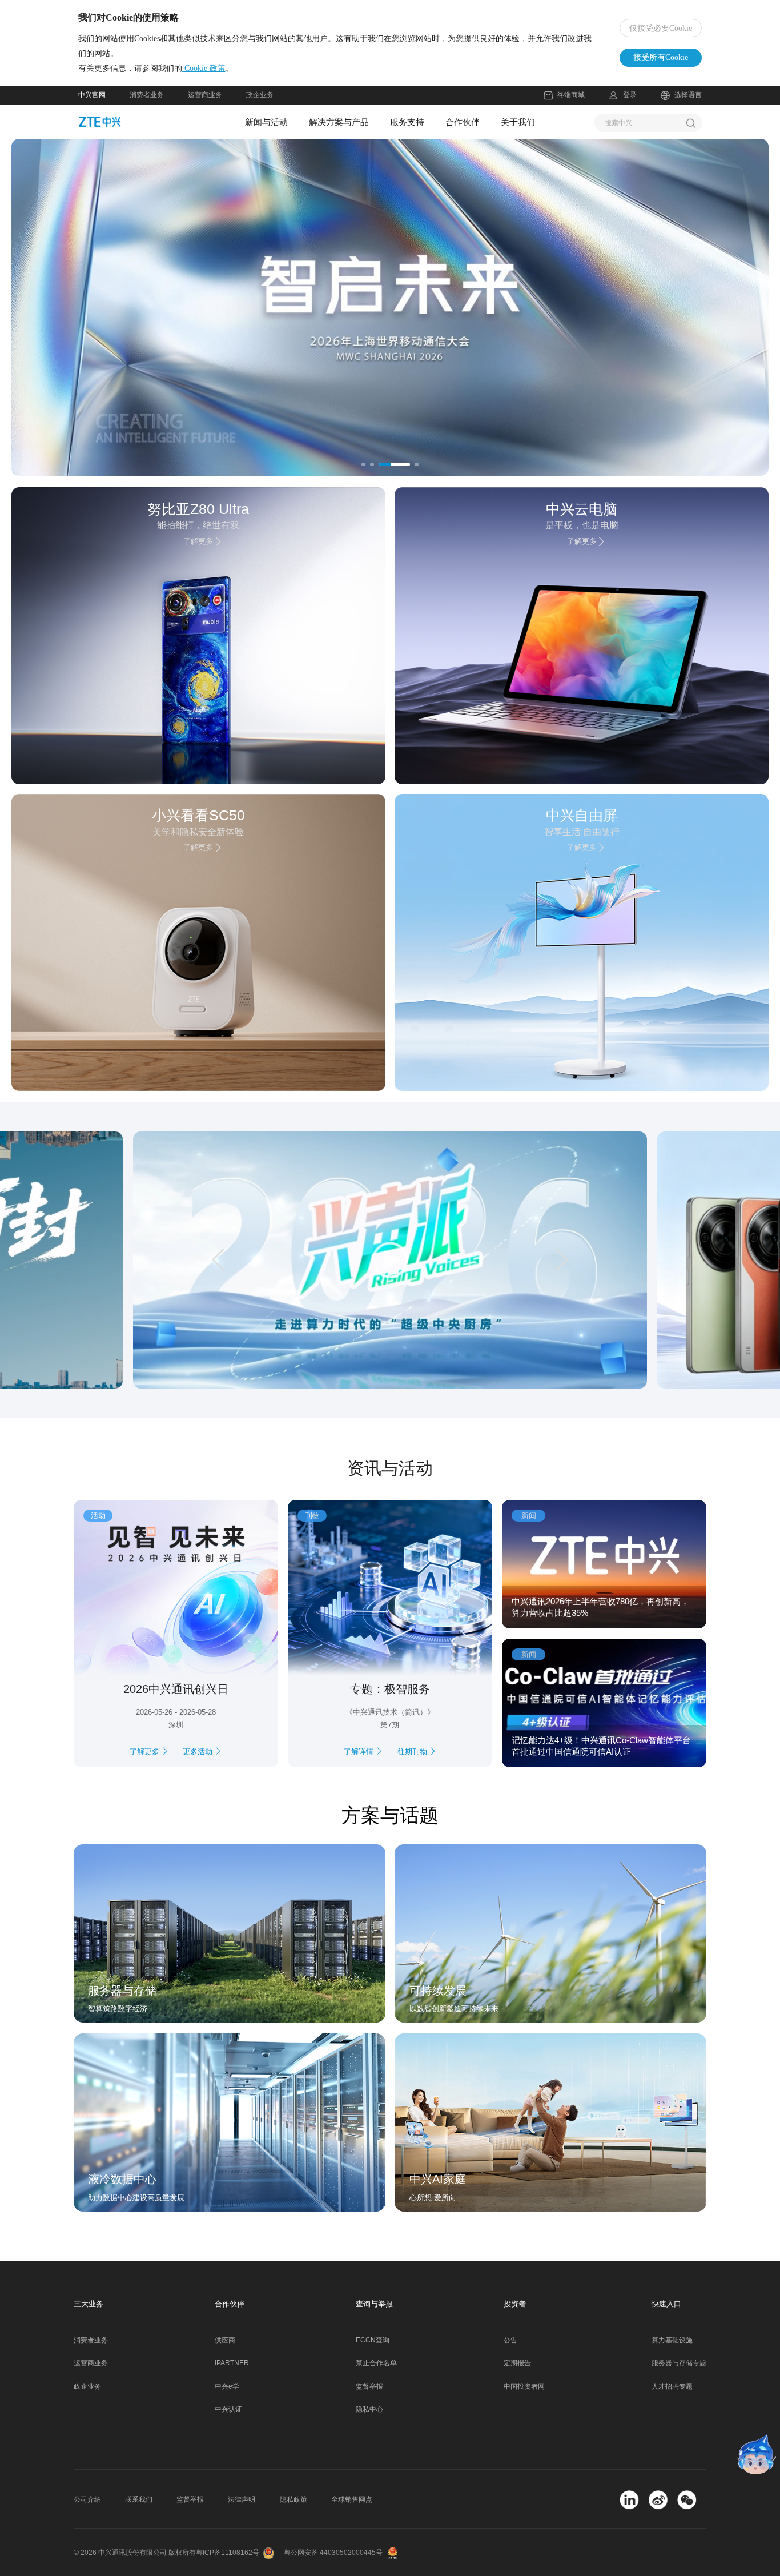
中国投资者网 (524, 2386)
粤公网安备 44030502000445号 (333, 2553)
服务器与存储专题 (679, 2363)
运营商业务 (205, 95)
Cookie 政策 (204, 68)
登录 (630, 95)
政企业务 (260, 95)
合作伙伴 (463, 122)
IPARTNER (232, 2363)
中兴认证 (228, 2409)
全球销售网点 (352, 2499)
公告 (510, 2340)
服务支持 (407, 122)
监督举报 (369, 2386)
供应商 (225, 2340)
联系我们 (139, 2499)
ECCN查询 (373, 2340)
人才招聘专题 (672, 2386)
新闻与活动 (266, 122)
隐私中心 (369, 2409)
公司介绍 (87, 2499)
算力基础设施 (672, 2340)
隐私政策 (293, 2499)
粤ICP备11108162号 (228, 2553)
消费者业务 (147, 95)
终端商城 (571, 95)
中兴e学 (227, 2386)
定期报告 (517, 2363)
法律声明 (242, 2499)
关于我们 (518, 122)
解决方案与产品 (339, 122)
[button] (84, 307)
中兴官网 (92, 95)
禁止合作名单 (376, 2363)
